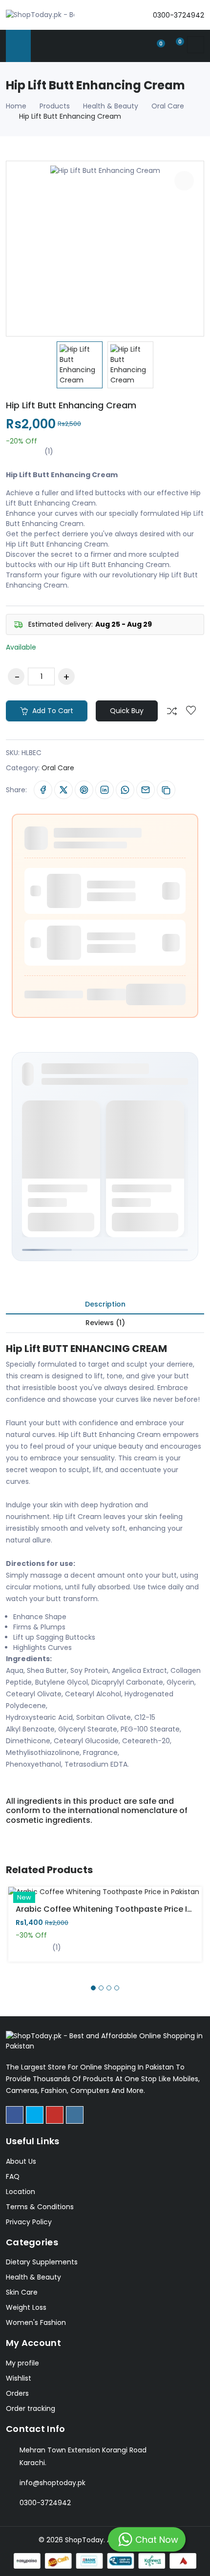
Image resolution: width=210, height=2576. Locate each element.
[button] (93, 1988)
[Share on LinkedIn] (105, 790)
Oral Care (168, 106)
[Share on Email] (146, 790)
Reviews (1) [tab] (105, 1323)
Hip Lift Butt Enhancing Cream (71, 405)
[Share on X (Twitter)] (63, 790)
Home (16, 106)
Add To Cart (71, 1899)
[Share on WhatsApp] (125, 790)
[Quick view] (116, 1899)
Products (55, 106)
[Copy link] (166, 790)
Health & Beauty (111, 106)
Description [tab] (105, 1304)
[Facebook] (15, 2115)
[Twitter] (35, 2115)
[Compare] (172, 711)
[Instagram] (75, 2115)
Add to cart (52, 711)
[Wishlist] (191, 711)
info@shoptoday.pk (52, 2483)
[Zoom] (184, 181)
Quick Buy (127, 711)
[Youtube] (55, 2115)
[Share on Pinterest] (84, 790)
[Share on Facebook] (43, 790)
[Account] (139, 45)
